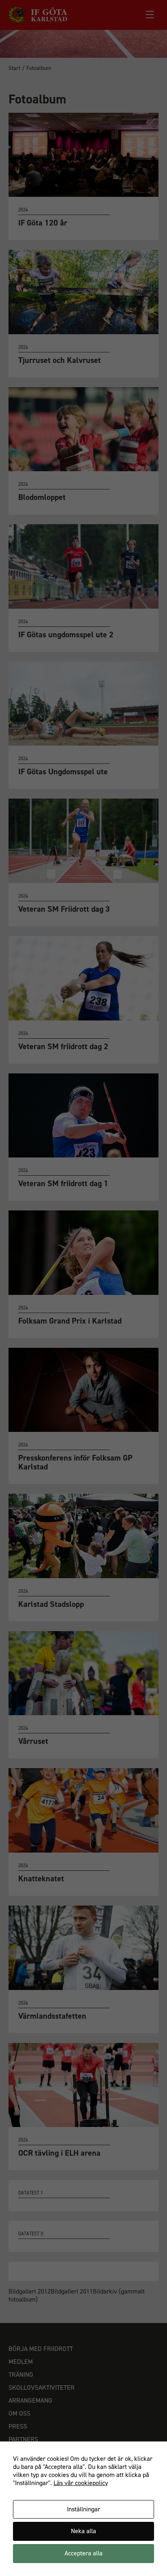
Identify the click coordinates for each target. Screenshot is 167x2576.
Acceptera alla (83, 2553)
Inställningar (83, 2509)
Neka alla (83, 2531)
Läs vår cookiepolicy (81, 2483)
